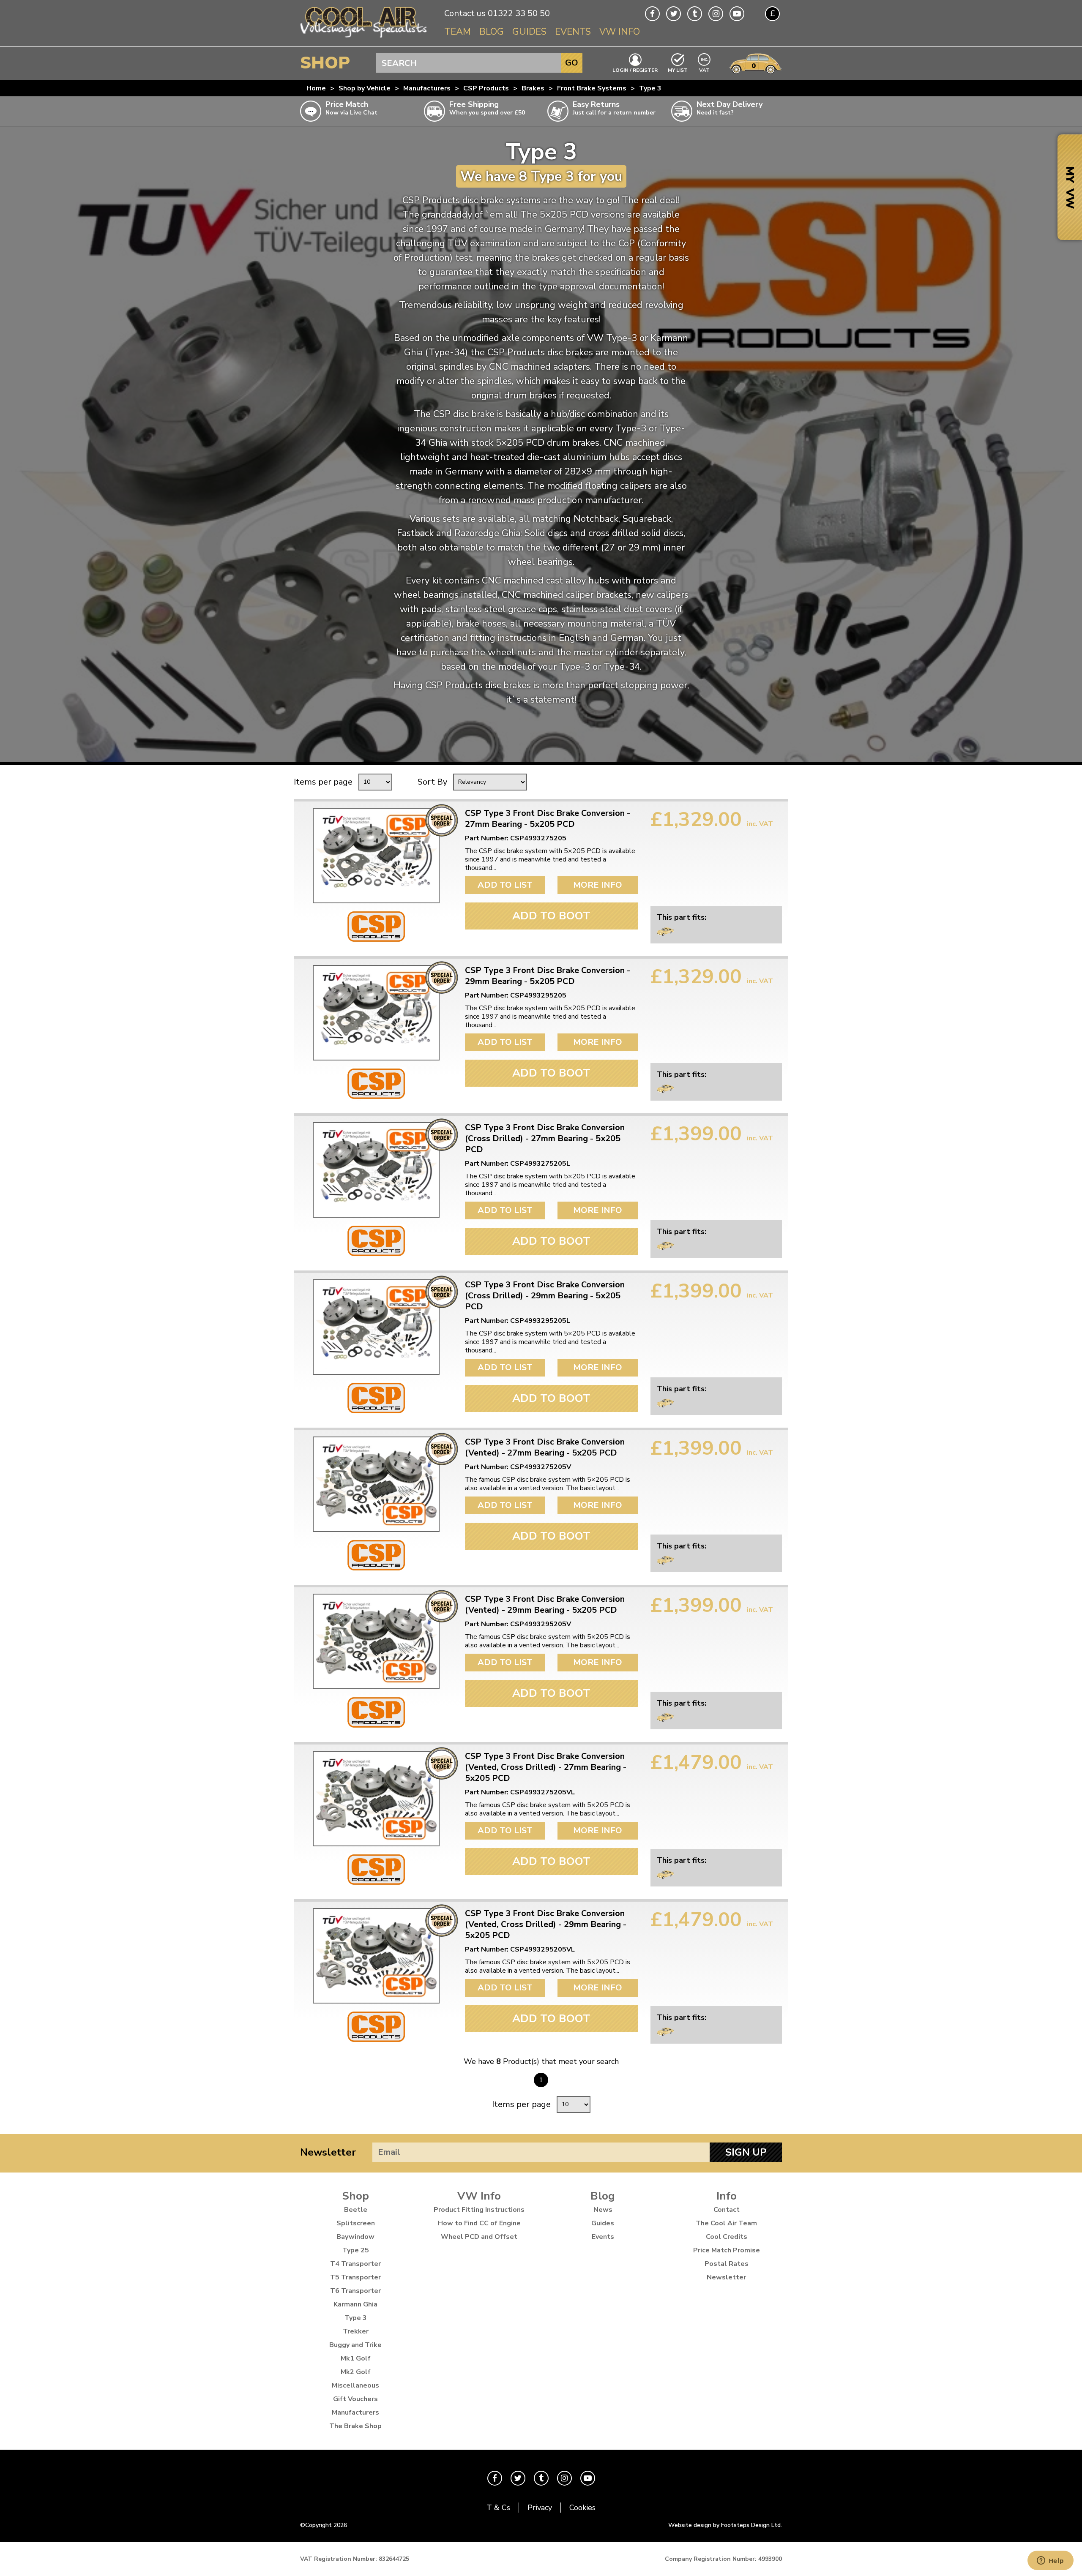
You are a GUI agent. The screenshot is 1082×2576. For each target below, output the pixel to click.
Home (316, 88)
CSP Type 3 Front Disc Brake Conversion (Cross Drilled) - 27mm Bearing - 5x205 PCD (545, 1139)
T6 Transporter (355, 2291)
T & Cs (498, 2508)
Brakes (533, 88)
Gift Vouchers (355, 2399)
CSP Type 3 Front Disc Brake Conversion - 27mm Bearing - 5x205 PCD (548, 819)
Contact (727, 2210)
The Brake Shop (355, 2426)
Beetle (356, 2210)
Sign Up (746, 2152)
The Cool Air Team (726, 2223)
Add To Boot (551, 916)
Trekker (356, 2331)
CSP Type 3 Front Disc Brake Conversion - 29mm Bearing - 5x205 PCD (548, 976)
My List (678, 70)
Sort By (432, 782)
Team (458, 32)
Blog (492, 32)
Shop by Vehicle (365, 88)
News (603, 2210)
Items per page (323, 782)
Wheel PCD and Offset (479, 2237)
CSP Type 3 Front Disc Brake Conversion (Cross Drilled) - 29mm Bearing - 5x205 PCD (545, 1296)
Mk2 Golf (356, 2372)
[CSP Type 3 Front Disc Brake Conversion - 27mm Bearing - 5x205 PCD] (376, 856)
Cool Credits (727, 2237)
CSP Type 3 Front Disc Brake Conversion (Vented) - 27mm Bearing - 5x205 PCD (545, 1447)
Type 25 (356, 2250)
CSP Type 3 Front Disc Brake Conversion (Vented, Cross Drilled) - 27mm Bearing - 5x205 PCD (546, 1767)
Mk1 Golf (356, 2358)
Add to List (505, 885)
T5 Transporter (355, 2277)
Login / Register (635, 70)
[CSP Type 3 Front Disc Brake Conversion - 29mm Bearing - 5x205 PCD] (376, 1013)
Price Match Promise (727, 2250)
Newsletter (328, 2152)
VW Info (620, 32)
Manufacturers (427, 88)
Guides (529, 32)
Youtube (737, 14)
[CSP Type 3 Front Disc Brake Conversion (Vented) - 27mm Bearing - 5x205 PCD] (376, 1484)
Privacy (540, 2508)
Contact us (465, 13)
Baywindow (355, 2237)
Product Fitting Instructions (479, 2210)
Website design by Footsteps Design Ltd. (725, 2525)
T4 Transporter (355, 2264)
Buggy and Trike (355, 2345)
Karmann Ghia (355, 2304)
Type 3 (650, 88)
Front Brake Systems (592, 88)
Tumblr (695, 14)
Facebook (652, 14)
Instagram (716, 14)
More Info (598, 885)
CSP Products (486, 88)
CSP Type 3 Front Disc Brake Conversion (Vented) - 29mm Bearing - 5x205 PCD (545, 1605)
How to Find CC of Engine (479, 2223)
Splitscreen (356, 2223)
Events (573, 32)
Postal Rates (727, 2264)
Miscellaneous (355, 2385)
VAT (705, 70)
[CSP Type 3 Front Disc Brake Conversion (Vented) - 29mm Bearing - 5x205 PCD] (376, 1641)
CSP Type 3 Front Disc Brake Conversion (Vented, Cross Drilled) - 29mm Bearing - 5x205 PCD (546, 1925)
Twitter (674, 14)
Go (572, 63)
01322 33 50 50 (519, 13)
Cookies (582, 2508)
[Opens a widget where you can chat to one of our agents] (1050, 2561)
